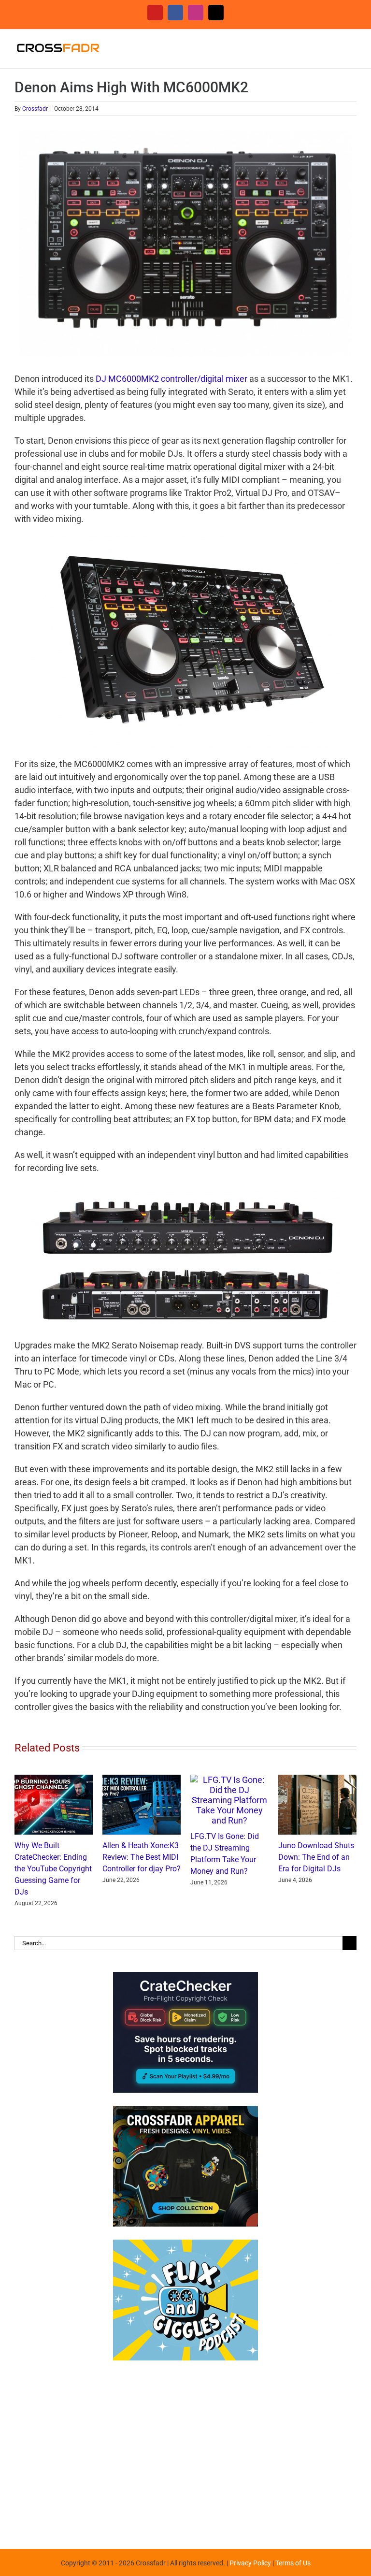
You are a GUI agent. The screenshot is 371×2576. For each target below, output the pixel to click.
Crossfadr (35, 109)
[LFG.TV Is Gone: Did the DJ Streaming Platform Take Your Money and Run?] (229, 1780)
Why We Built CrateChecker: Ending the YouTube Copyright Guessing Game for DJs (53, 1869)
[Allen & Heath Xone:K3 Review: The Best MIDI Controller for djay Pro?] (142, 1780)
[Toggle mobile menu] (353, 44)
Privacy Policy (250, 2563)
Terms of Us (293, 2563)
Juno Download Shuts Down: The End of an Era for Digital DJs (316, 1857)
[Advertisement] (185, 2450)
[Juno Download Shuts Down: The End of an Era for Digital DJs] (317, 1780)
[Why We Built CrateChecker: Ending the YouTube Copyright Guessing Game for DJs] (54, 1780)
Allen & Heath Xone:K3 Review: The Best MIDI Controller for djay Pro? (142, 1857)
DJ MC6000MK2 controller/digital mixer (171, 379)
